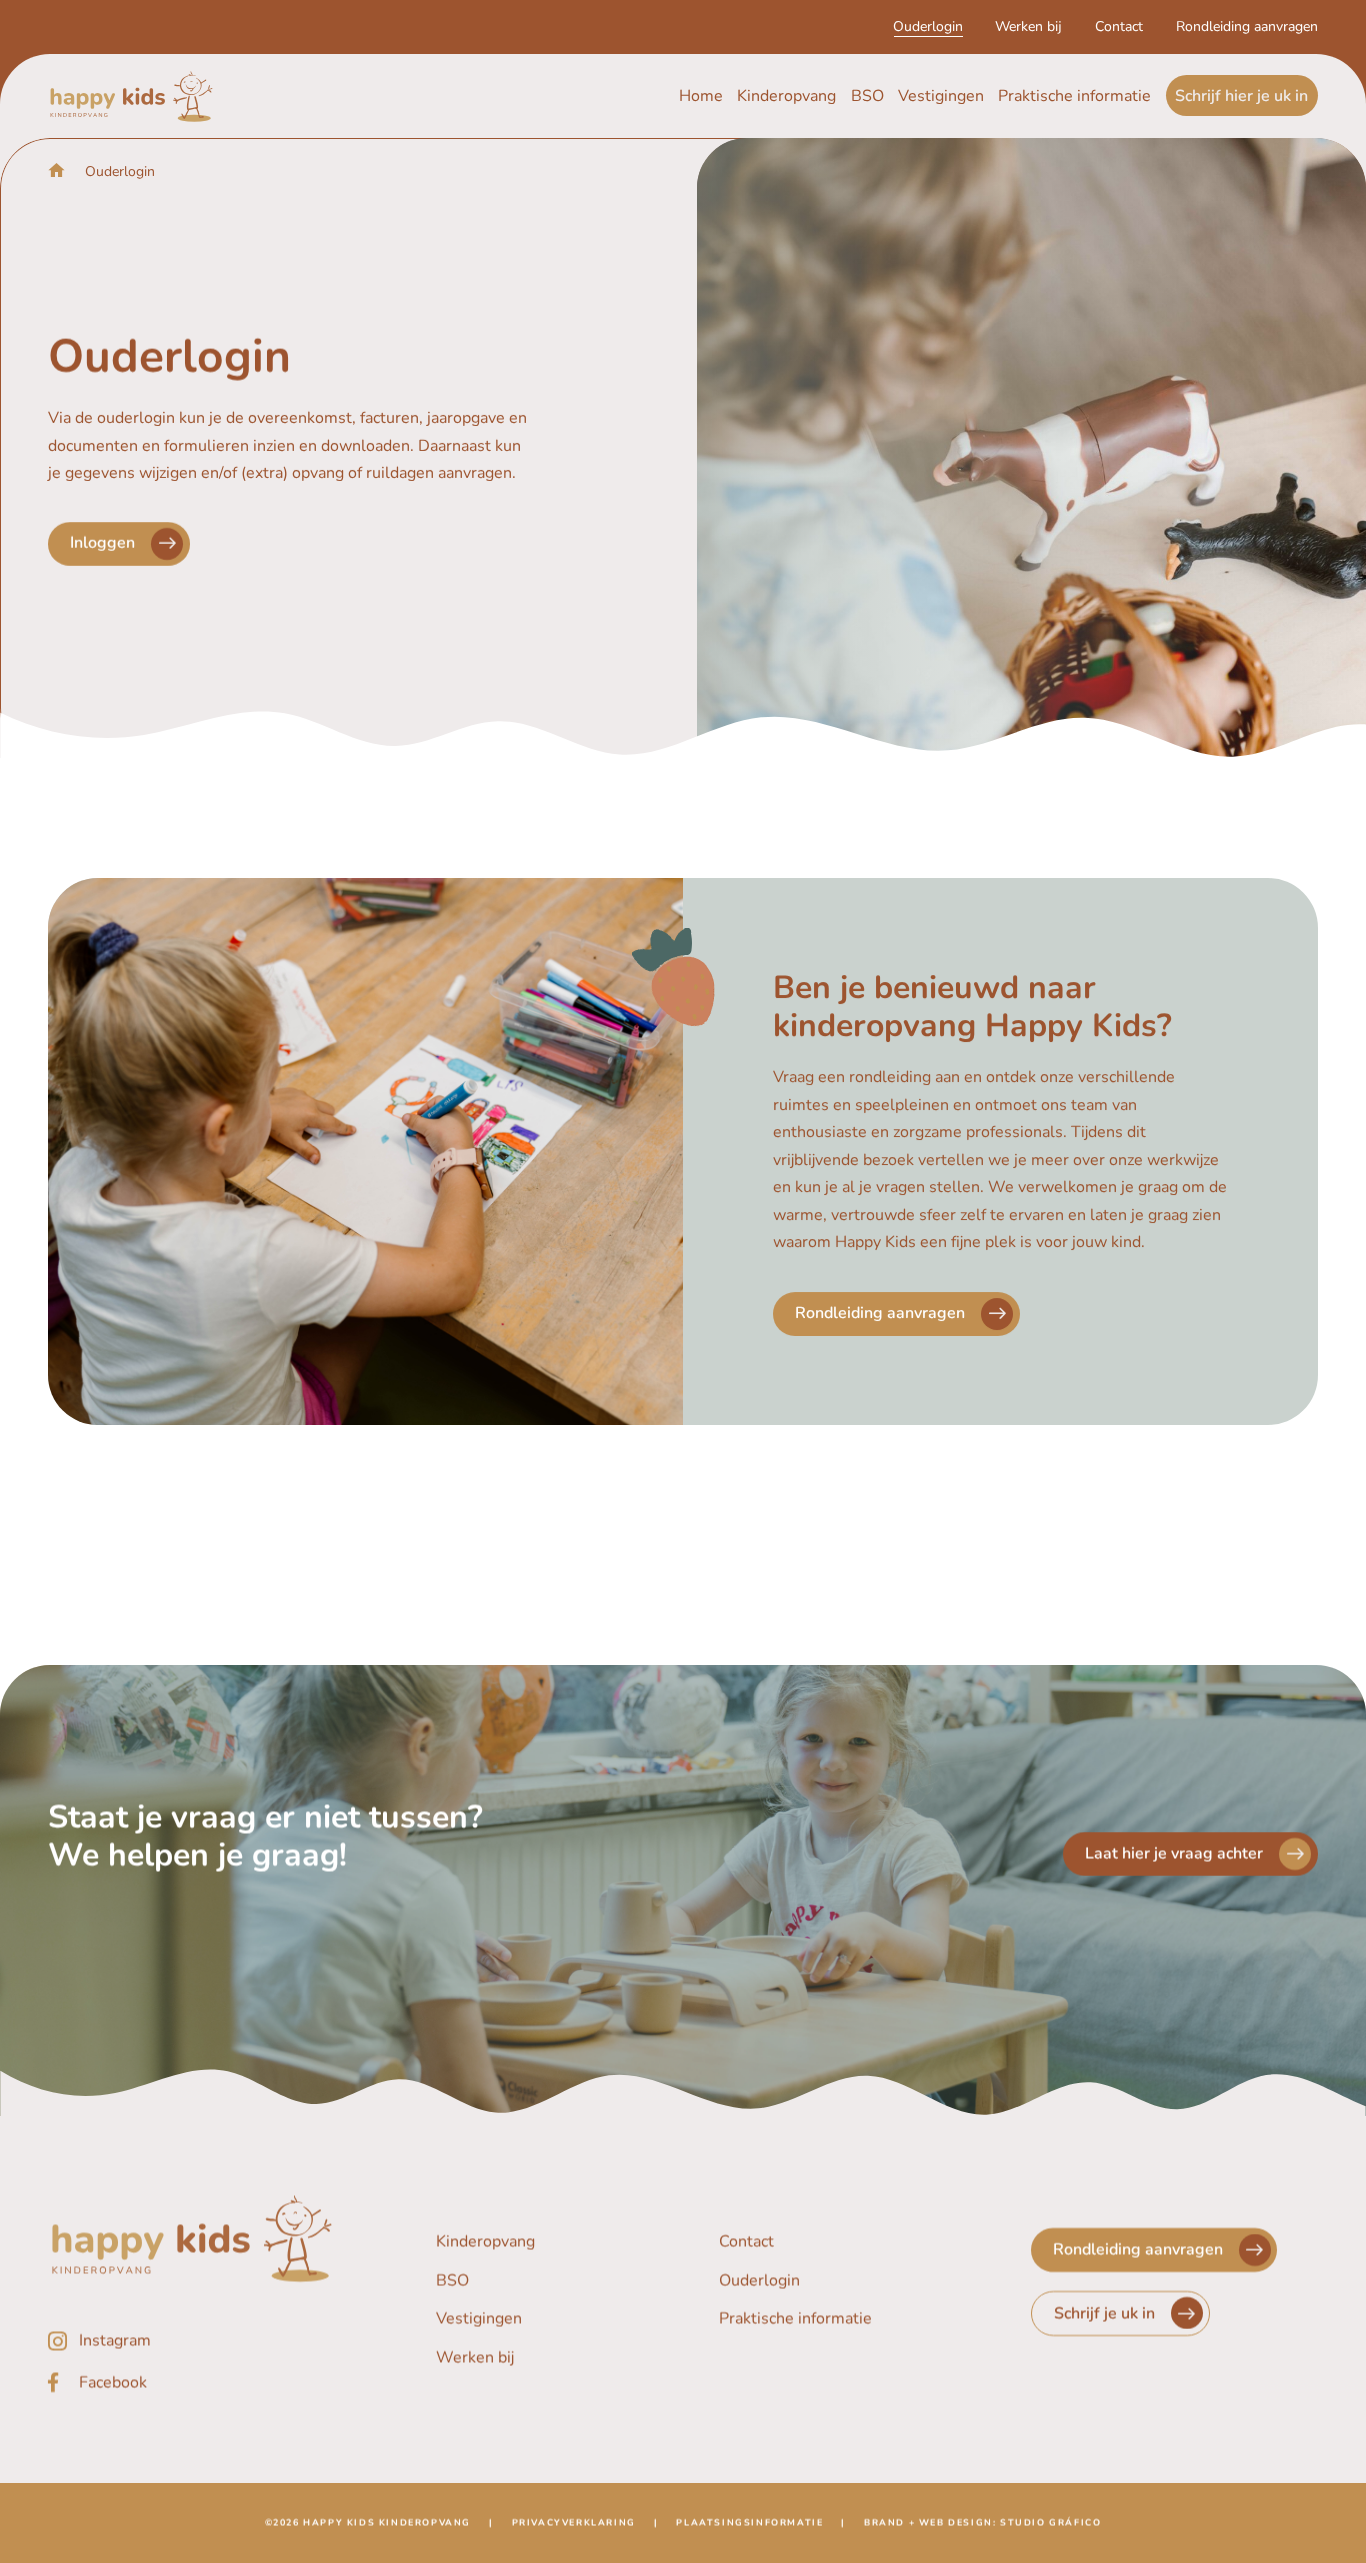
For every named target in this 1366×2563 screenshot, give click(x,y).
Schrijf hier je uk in (1241, 96)
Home (701, 96)
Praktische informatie (1074, 96)
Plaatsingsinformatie (749, 2522)
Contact (1119, 26)
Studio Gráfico (1050, 2522)
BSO (867, 96)
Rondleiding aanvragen (1247, 26)
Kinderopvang (786, 96)
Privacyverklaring (574, 2522)
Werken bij (1028, 26)
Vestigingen (941, 96)
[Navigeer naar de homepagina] (131, 96)
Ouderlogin (928, 26)
